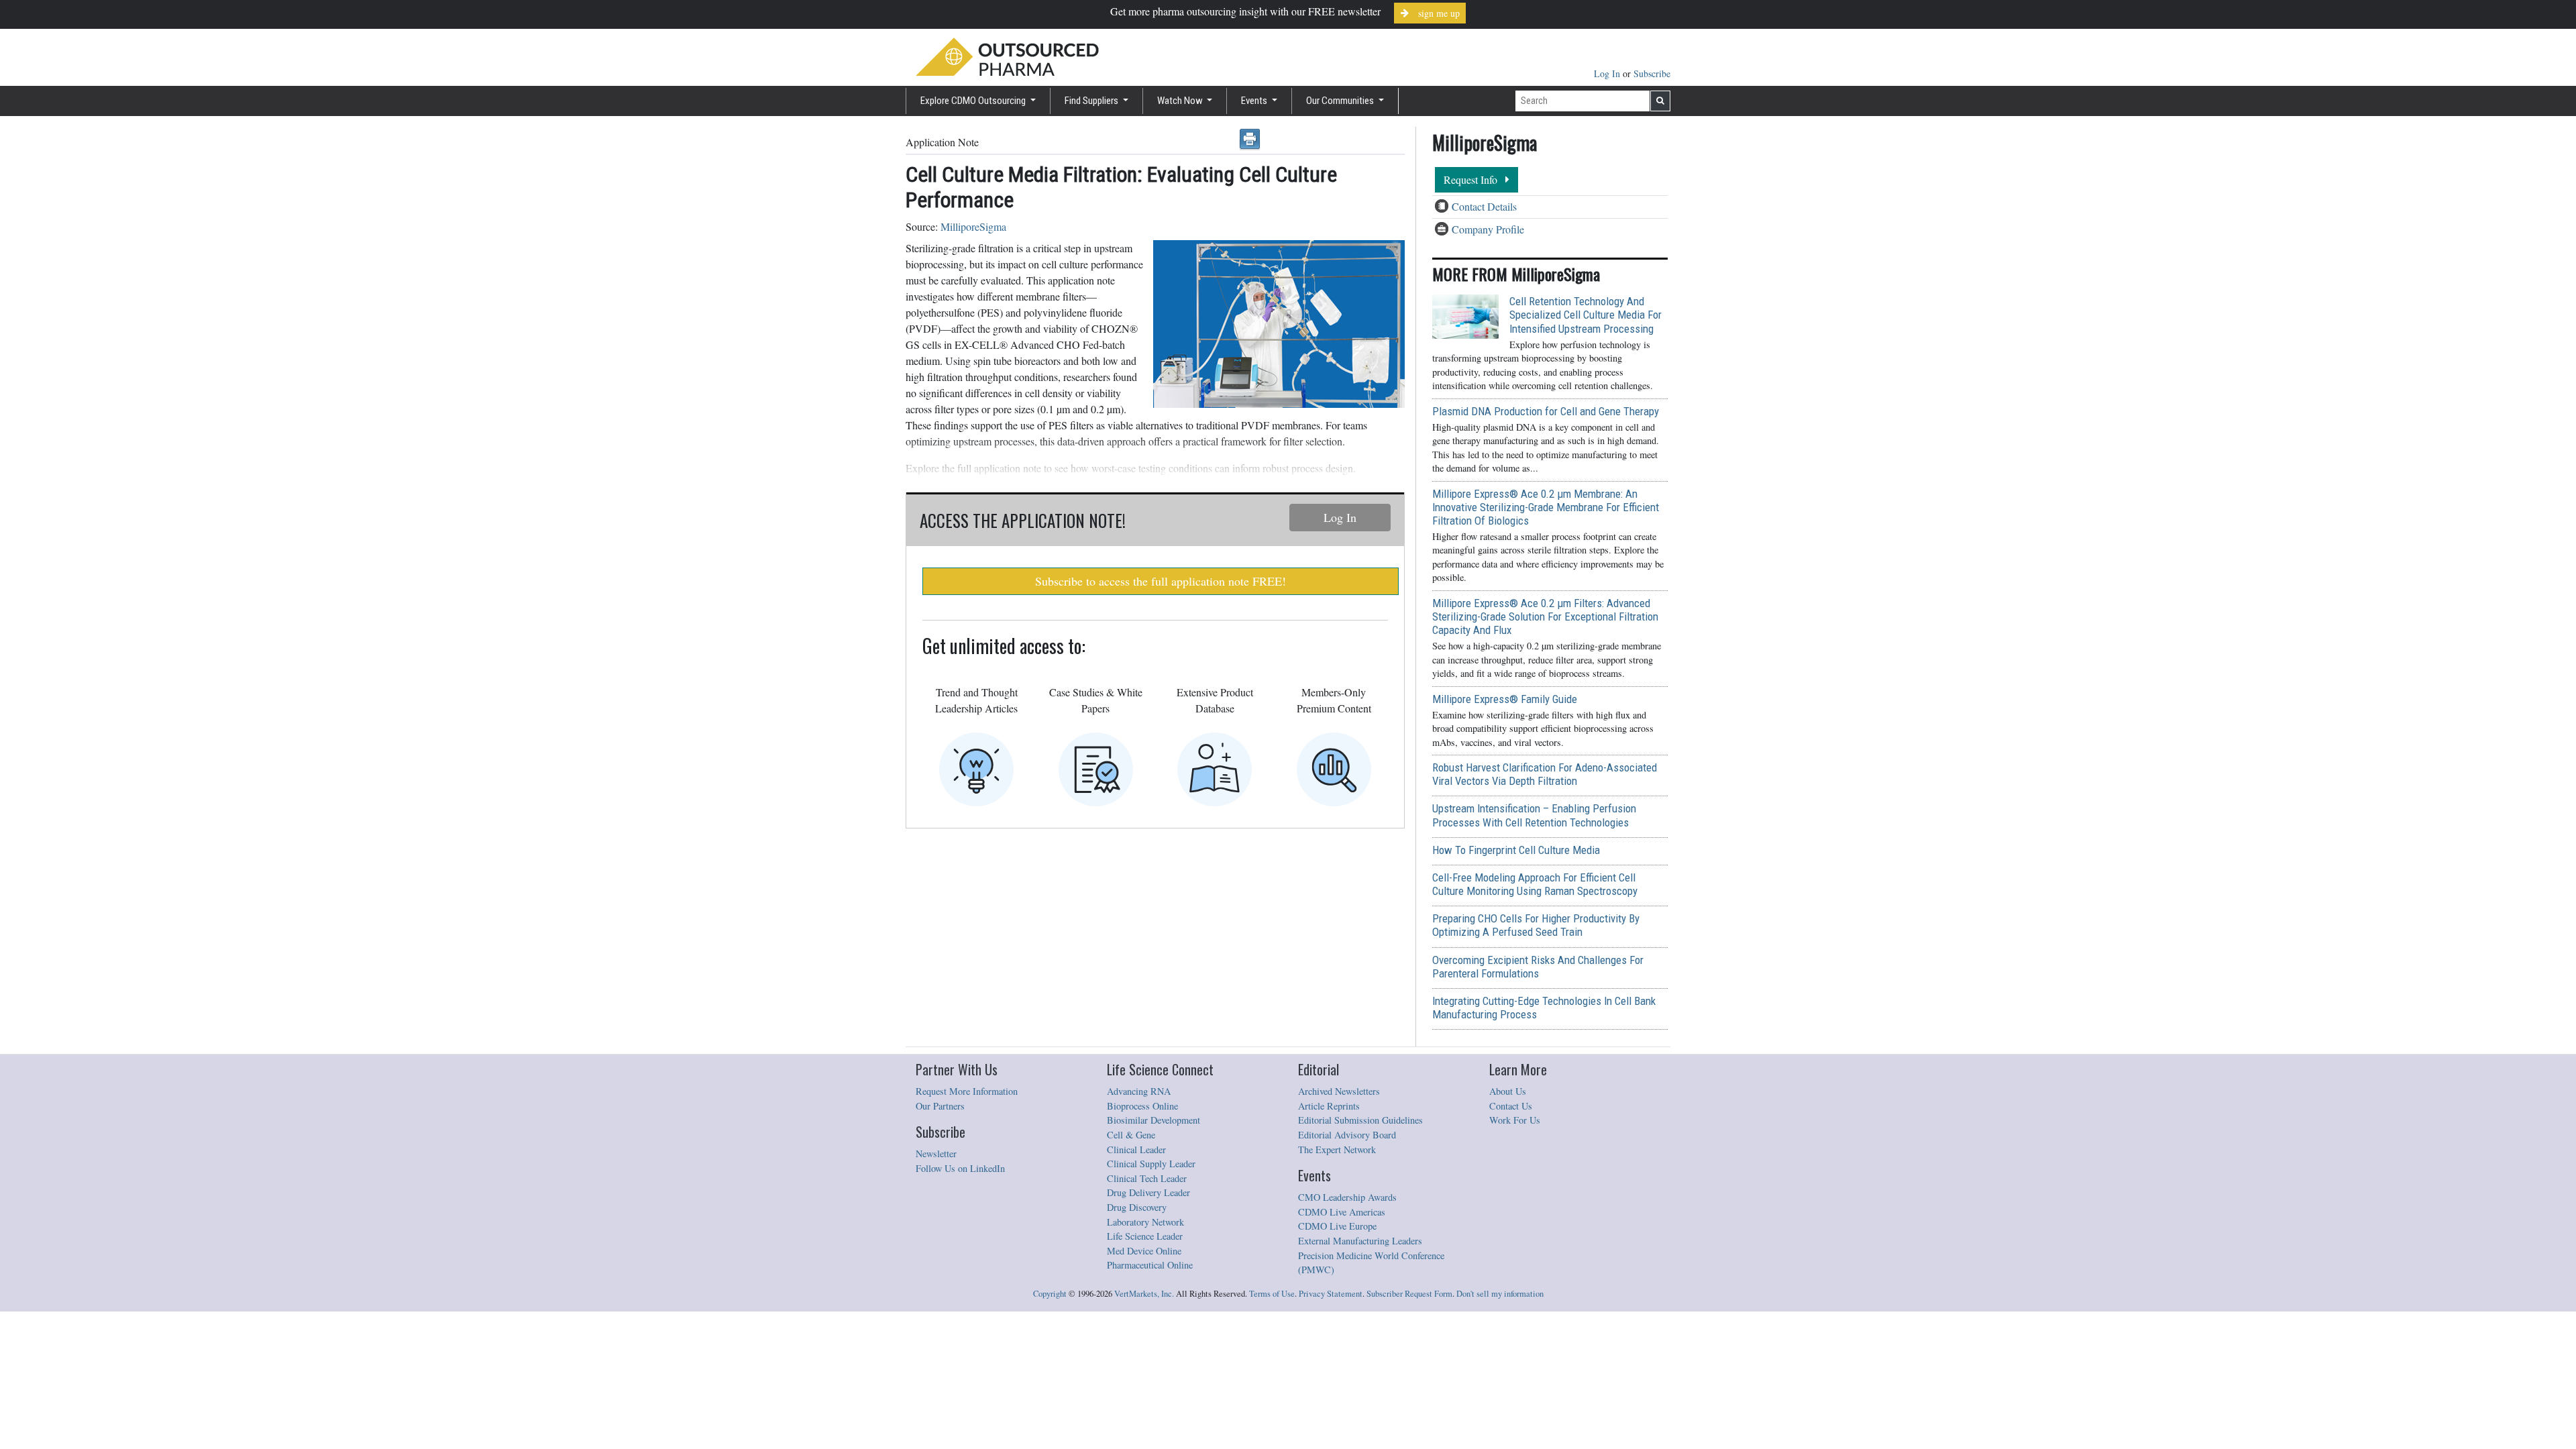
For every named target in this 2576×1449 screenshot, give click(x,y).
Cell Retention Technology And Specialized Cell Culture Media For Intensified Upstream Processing (1586, 315)
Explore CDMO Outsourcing (974, 101)
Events (1255, 101)
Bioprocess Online (1142, 1106)
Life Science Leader (1145, 1236)
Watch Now (1181, 101)
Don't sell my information (1500, 1294)
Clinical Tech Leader (1147, 1178)
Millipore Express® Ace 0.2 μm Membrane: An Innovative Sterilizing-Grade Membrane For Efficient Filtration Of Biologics (1546, 507)
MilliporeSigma (973, 226)
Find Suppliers (1092, 101)
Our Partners (940, 1106)
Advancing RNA (1139, 1091)
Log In (1608, 73)
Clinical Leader (1136, 1149)
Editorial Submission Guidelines (1360, 1120)
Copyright (1050, 1294)
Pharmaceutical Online (1150, 1265)
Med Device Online (1144, 1251)
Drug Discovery (1137, 1207)
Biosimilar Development (1153, 1120)
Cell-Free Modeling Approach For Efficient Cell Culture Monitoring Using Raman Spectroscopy (1535, 884)
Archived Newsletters (1339, 1091)
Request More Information (967, 1091)
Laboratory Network (1145, 1222)
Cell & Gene (1131, 1135)
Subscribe (1652, 73)
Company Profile (1488, 229)
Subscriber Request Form (1409, 1294)
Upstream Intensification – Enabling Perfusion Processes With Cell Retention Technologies (1534, 815)
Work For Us (1515, 1120)
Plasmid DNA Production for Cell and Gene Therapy (1546, 411)
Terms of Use (1272, 1294)
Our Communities (1341, 101)
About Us (1508, 1091)
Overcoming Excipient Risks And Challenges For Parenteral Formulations (1538, 967)
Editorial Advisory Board (1347, 1135)
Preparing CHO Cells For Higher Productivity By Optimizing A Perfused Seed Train (1536, 925)
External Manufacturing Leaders (1360, 1241)
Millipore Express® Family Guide (1505, 699)
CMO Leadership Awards (1347, 1197)
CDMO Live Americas (1342, 1212)
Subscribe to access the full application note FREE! (1161, 581)
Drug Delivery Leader (1148, 1192)
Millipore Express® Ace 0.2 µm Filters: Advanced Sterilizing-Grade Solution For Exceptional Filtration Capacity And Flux (1545, 616)
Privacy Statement (1331, 1294)
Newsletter (936, 1153)
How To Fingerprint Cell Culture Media (1516, 850)
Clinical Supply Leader (1151, 1164)
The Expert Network (1337, 1149)
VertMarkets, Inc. (1144, 1294)
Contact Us (1511, 1106)
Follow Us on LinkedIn (960, 1168)
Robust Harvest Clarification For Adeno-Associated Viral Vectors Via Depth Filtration (1545, 774)
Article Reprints (1329, 1106)
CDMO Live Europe (1337, 1226)
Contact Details (1484, 206)
